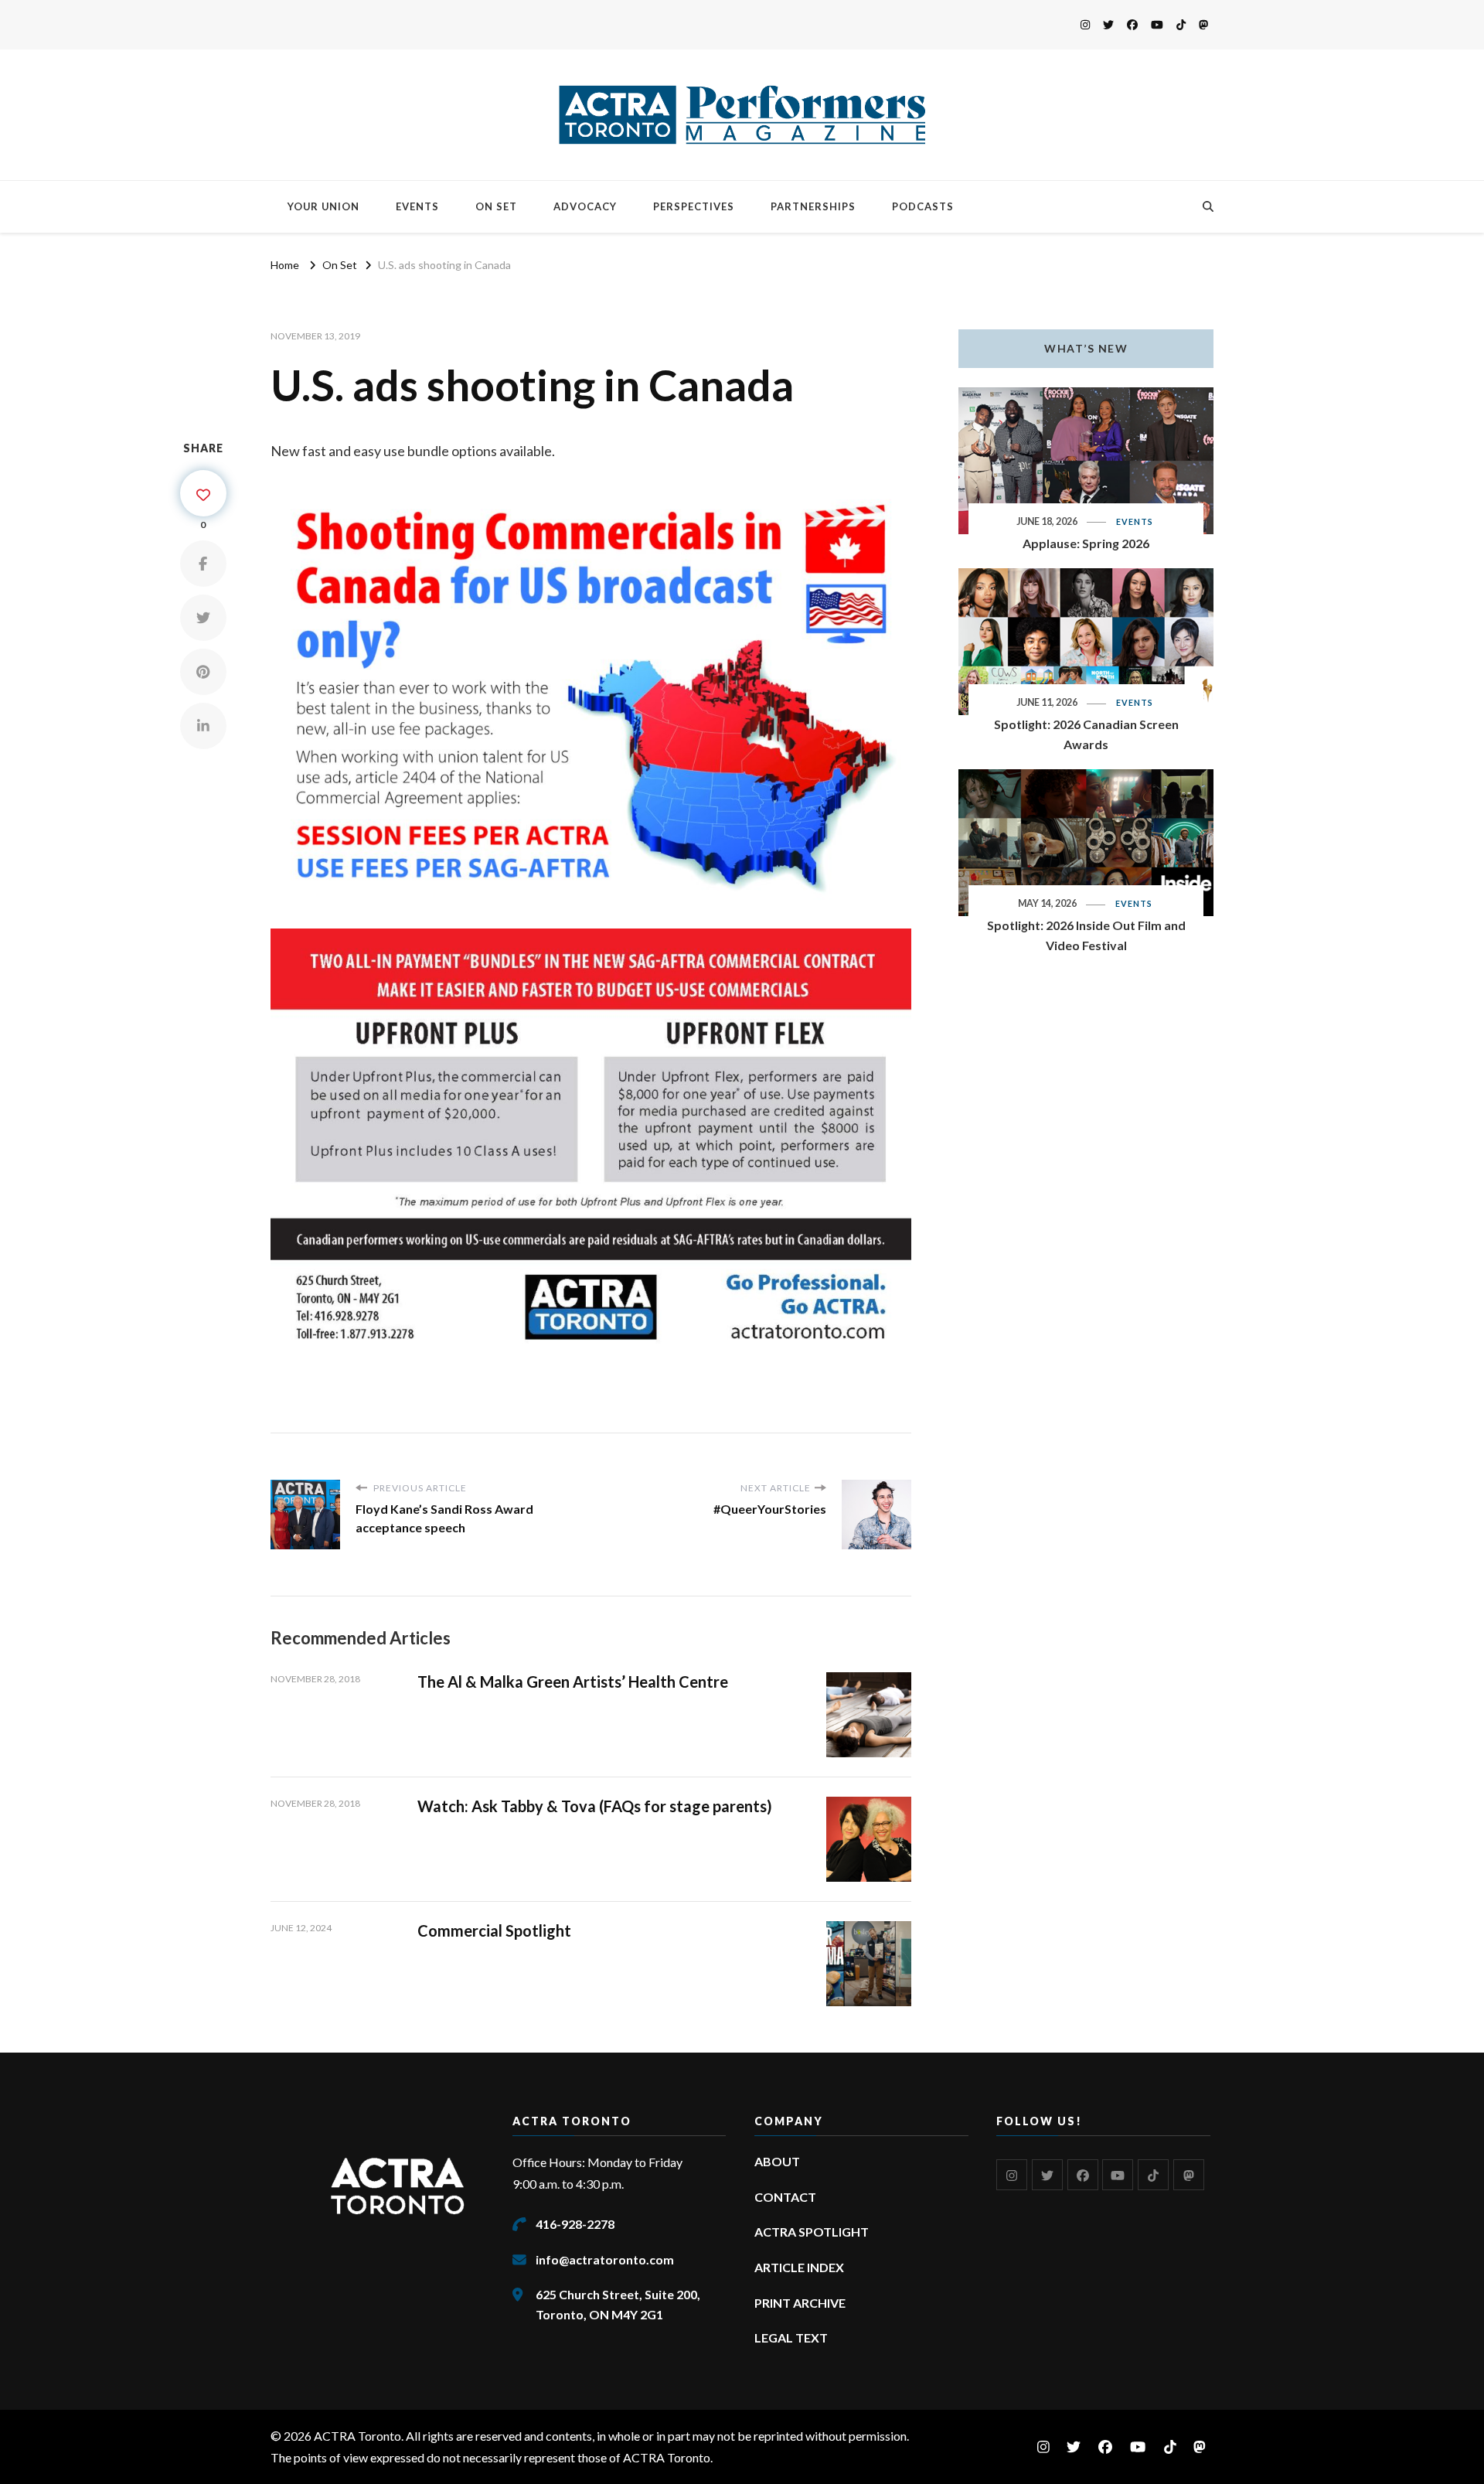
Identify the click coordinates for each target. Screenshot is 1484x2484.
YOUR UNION (323, 206)
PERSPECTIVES (694, 206)
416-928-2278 (575, 2224)
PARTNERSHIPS (813, 206)
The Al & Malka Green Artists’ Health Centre (573, 1682)
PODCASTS (923, 206)
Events (1135, 521)
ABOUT (777, 2161)
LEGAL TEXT (791, 2337)
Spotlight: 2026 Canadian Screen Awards (1086, 734)
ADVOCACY (585, 206)
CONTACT (785, 2197)
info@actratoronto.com (605, 2259)
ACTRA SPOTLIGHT (812, 2232)
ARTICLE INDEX (799, 2267)
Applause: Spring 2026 (1086, 543)
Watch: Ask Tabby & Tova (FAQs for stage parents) (595, 1806)
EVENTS (417, 206)
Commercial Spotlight (494, 1930)
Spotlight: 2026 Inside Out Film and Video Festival (1086, 935)
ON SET (496, 206)
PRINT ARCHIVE (800, 2303)
